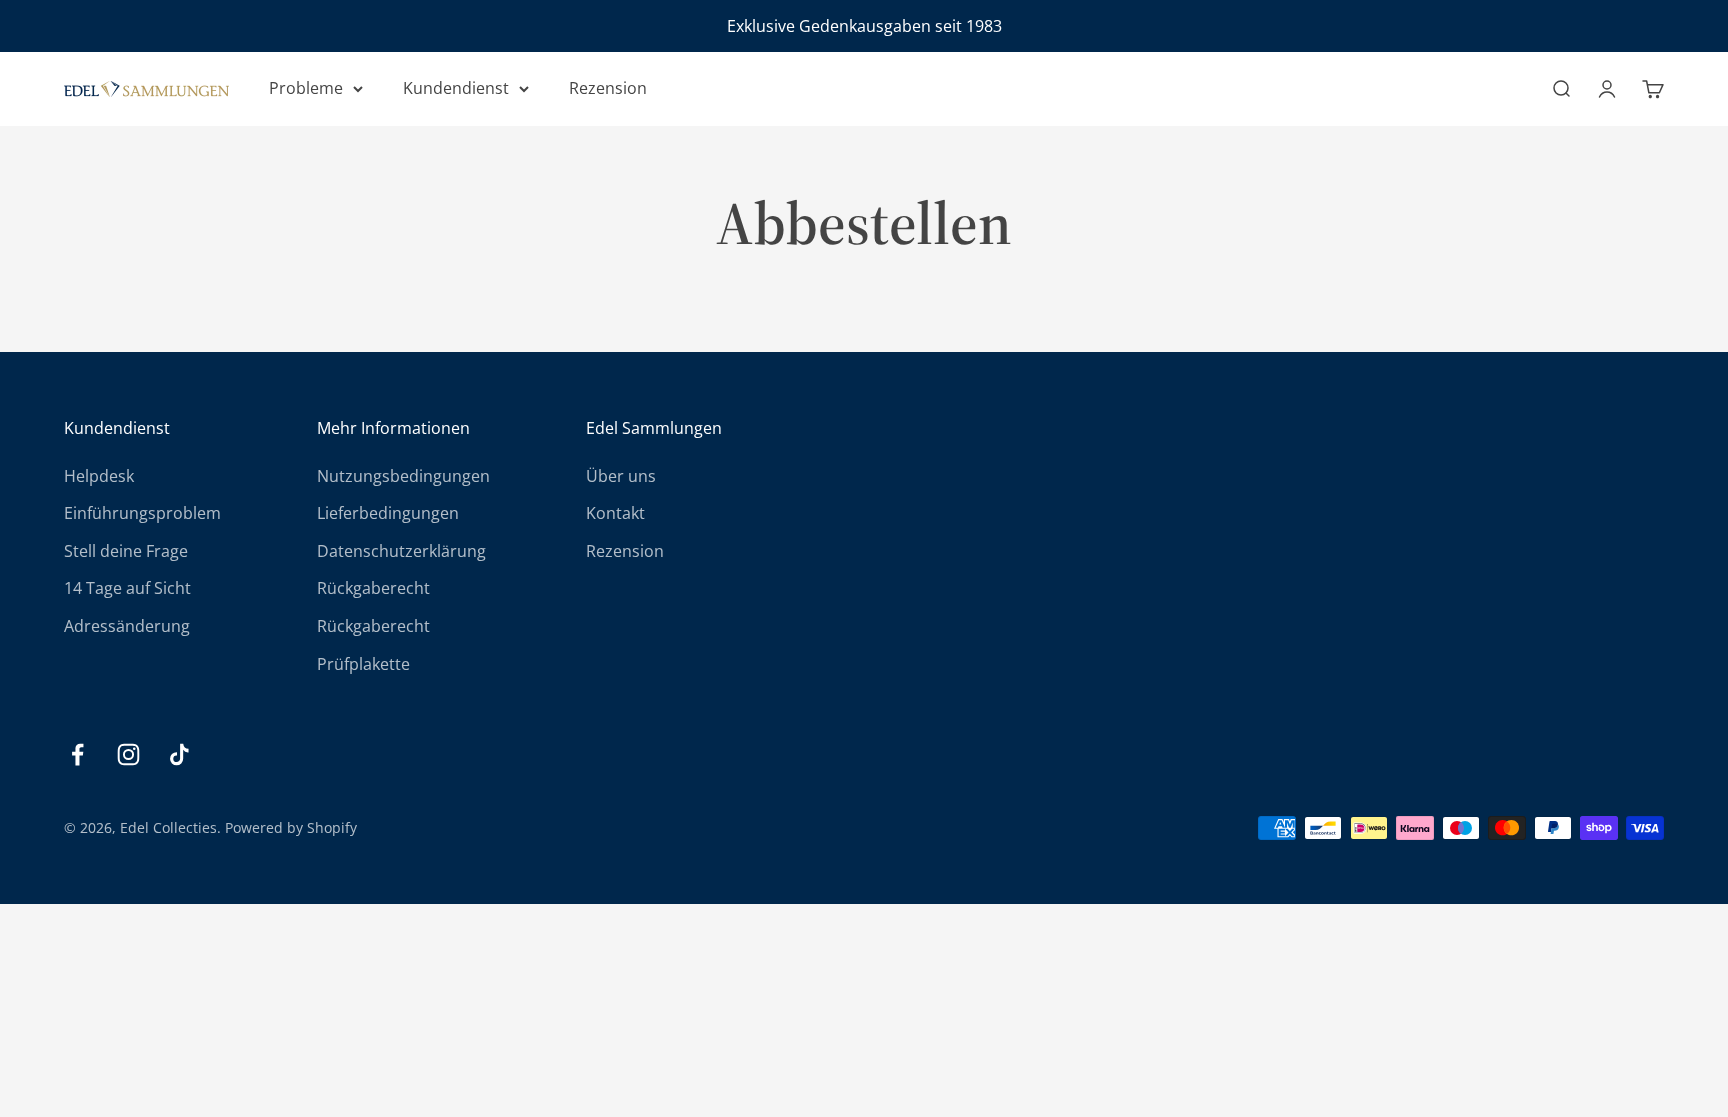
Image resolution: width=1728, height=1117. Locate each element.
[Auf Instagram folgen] (128, 754)
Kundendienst (456, 88)
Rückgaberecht (373, 588)
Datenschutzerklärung (401, 551)
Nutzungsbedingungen (403, 476)
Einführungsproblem (142, 513)
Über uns (621, 476)
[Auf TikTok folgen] (179, 754)
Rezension (608, 88)
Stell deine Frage (126, 551)
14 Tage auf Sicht (127, 588)
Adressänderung (127, 626)
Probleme (306, 88)
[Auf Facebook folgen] (77, 754)
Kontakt (615, 513)
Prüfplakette (363, 664)
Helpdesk (99, 476)
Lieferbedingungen (388, 513)
